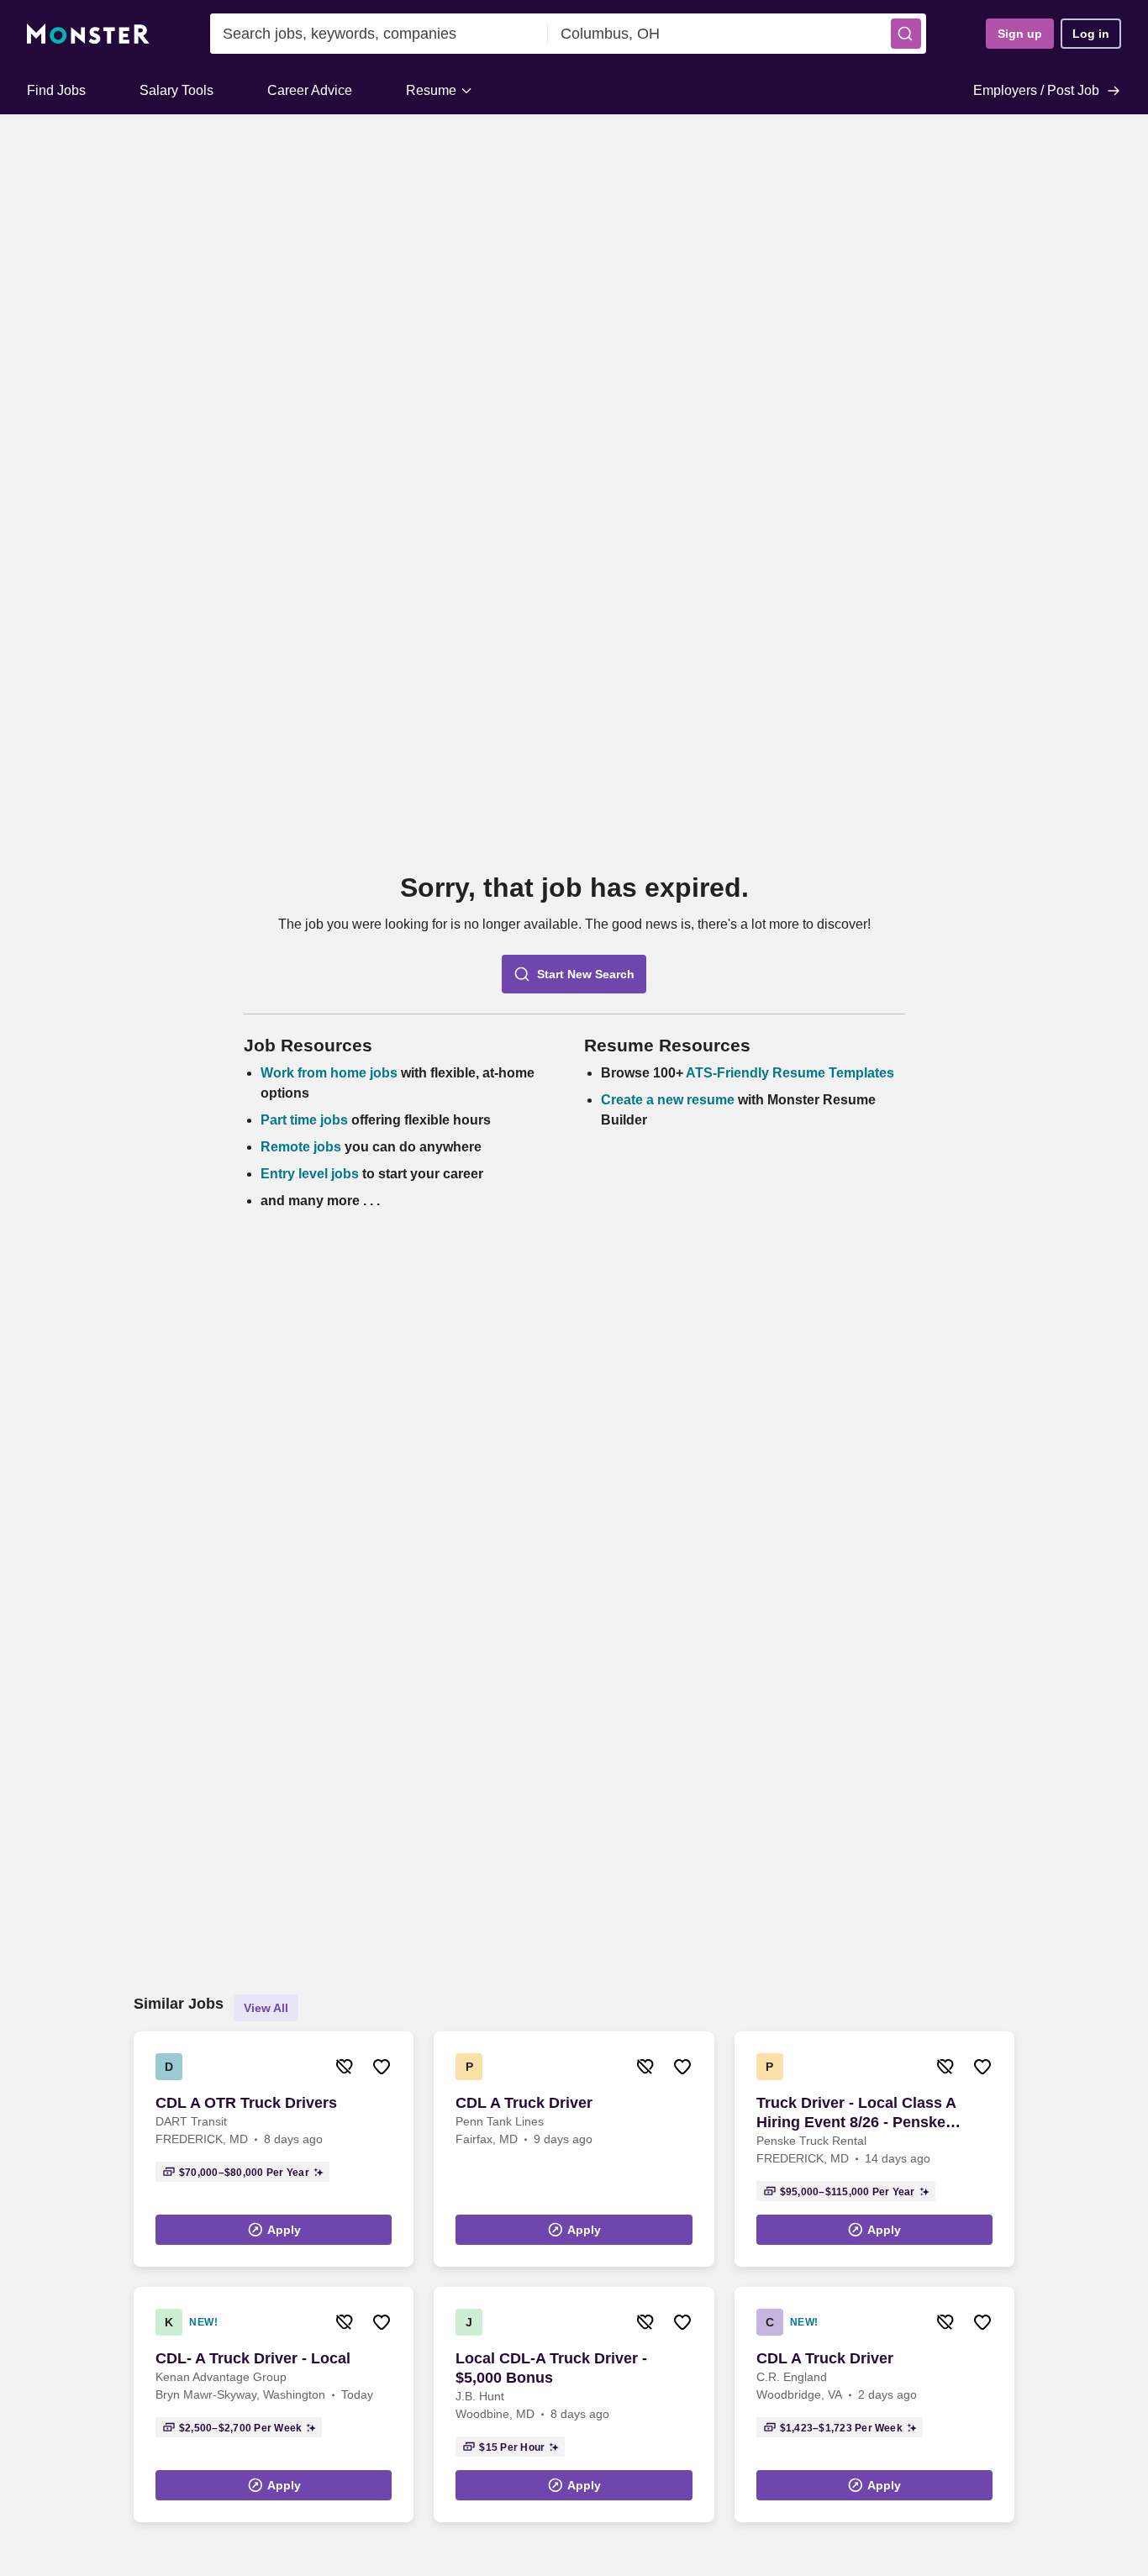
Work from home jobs (329, 1073)
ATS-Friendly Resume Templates (790, 1073)
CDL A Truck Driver (524, 2103)
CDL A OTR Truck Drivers (246, 2103)
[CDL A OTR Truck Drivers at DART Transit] (274, 2149)
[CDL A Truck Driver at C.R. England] (874, 2405)
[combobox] (379, 34)
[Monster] (88, 34)
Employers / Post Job (1036, 90)
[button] (906, 34)
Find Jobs (56, 90)
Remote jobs (301, 1147)
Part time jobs (304, 1120)
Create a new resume (669, 1100)
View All (266, 2008)
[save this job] (382, 2067)
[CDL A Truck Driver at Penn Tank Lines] (574, 2149)
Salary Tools (176, 90)
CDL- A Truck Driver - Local (253, 2358)
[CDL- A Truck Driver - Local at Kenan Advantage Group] (274, 2405)
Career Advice (310, 90)
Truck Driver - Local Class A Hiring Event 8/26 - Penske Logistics (856, 2113)
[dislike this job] (345, 2067)
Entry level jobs (310, 1174)
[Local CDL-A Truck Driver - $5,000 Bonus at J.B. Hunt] (574, 2405)
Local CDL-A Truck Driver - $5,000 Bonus (551, 2368)
